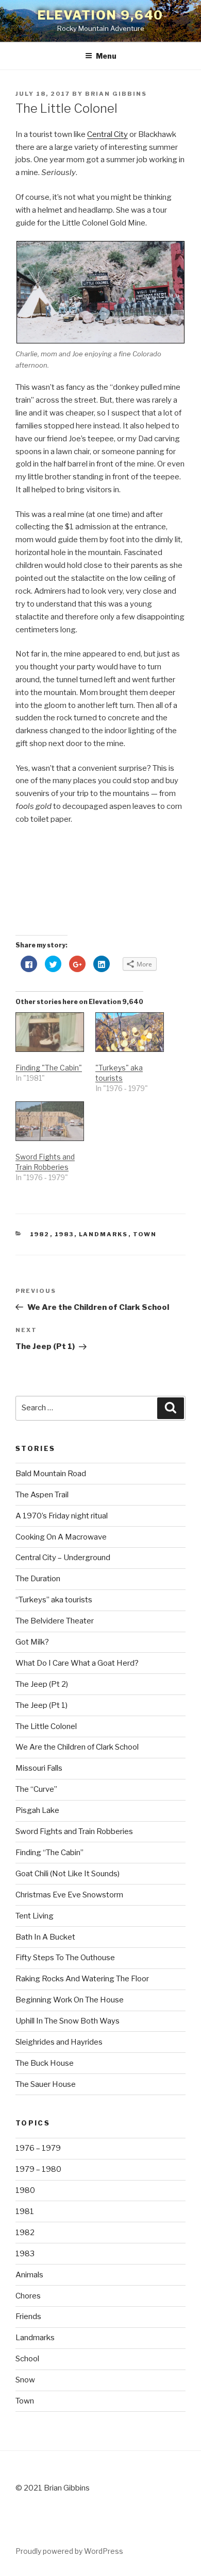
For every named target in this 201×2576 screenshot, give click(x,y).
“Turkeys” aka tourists (54, 1600)
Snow (25, 2380)
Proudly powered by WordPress (69, 2551)
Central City (107, 134)
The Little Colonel (46, 1726)
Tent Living (35, 1916)
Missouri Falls (39, 1768)
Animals (29, 2275)
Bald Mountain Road (51, 1474)
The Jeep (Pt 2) (42, 1684)
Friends (28, 2316)
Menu (106, 56)
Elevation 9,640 (101, 15)
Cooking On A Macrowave (61, 1537)
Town (145, 1234)
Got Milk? (32, 1642)
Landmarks (104, 1234)
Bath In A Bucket (45, 1937)
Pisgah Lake (37, 1810)
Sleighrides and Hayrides (59, 2042)
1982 (40, 1234)
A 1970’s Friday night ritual (62, 1516)
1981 (25, 2211)
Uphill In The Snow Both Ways (68, 2021)
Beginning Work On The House (70, 2000)
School (27, 2359)
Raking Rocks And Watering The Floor (82, 1979)
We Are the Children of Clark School (77, 1747)
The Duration (38, 1579)
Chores (28, 2296)
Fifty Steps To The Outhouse (65, 1958)
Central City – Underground (63, 1558)
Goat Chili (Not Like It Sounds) (68, 1874)
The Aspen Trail (42, 1495)
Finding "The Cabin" (49, 1068)
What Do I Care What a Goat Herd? (77, 1663)
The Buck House (45, 2063)
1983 (64, 1234)
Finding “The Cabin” (49, 1853)
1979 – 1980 (38, 2169)
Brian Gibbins (116, 94)
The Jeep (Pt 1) (41, 1705)
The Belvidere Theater (55, 1621)
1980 (25, 2190)
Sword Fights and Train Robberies (74, 1831)
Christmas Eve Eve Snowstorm (69, 1895)
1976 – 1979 (38, 2148)
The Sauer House (46, 2084)
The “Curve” (36, 1789)
